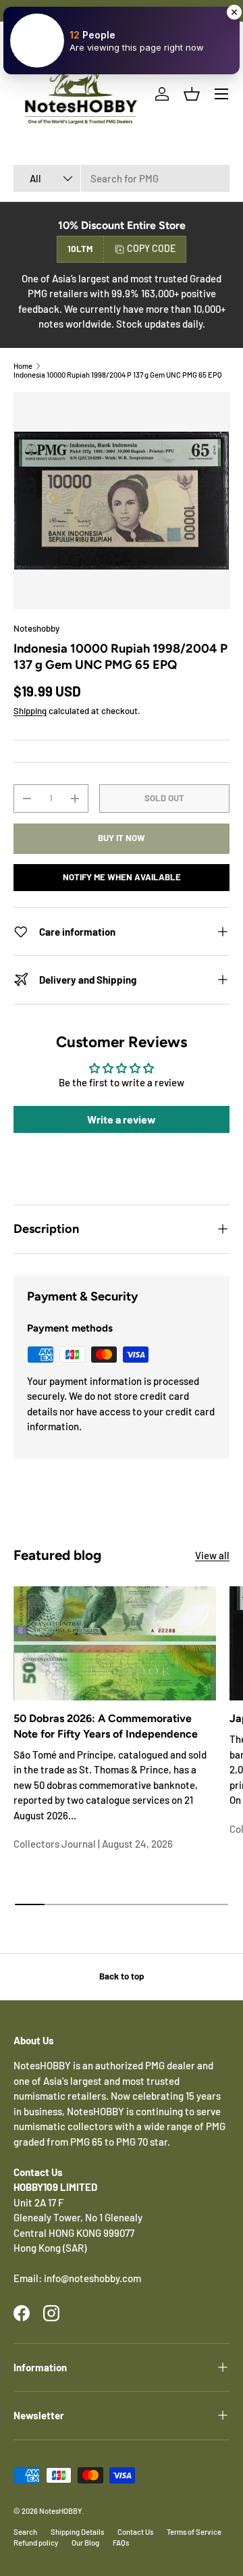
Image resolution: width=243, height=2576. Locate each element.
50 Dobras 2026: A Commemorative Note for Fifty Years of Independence (106, 1726)
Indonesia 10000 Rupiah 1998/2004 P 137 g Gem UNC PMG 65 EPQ (118, 375)
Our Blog (85, 2543)
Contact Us (135, 2532)
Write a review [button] (122, 1119)
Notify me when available (122, 877)
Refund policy (36, 2543)
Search (25, 2532)
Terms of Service (194, 2532)
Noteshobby (36, 628)
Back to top (122, 1976)
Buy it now (122, 838)
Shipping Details (77, 2532)
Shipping (30, 711)
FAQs (121, 2543)
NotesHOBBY (60, 2511)
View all (212, 1555)
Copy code (151, 248)
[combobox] (122, 178)
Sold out (164, 798)
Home (23, 366)
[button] (192, 94)
